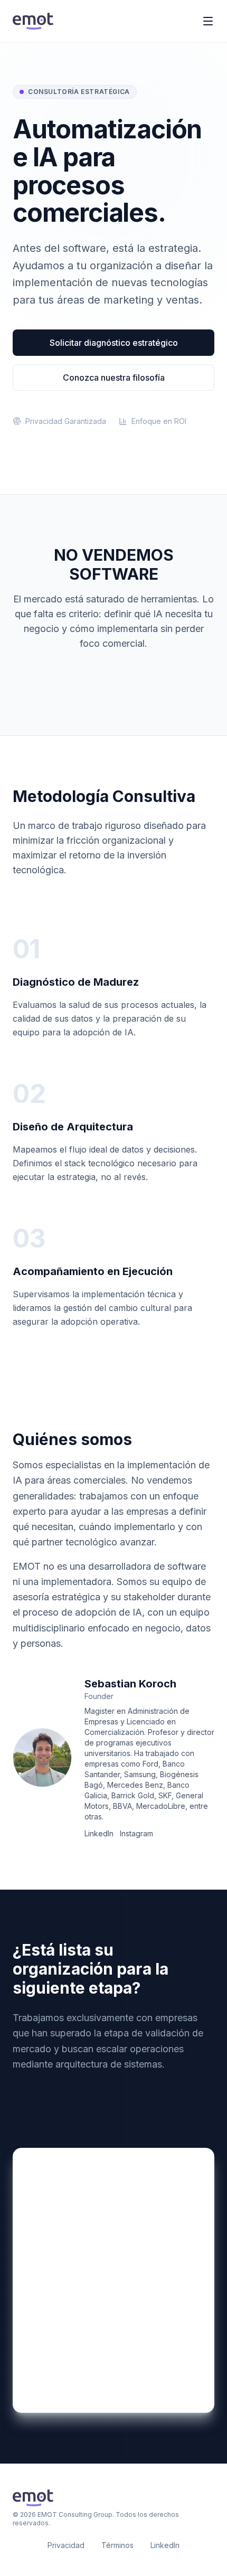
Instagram (136, 1833)
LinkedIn (99, 1833)
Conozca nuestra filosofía (114, 378)
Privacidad (66, 2545)
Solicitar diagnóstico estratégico (114, 343)
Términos (117, 2545)
